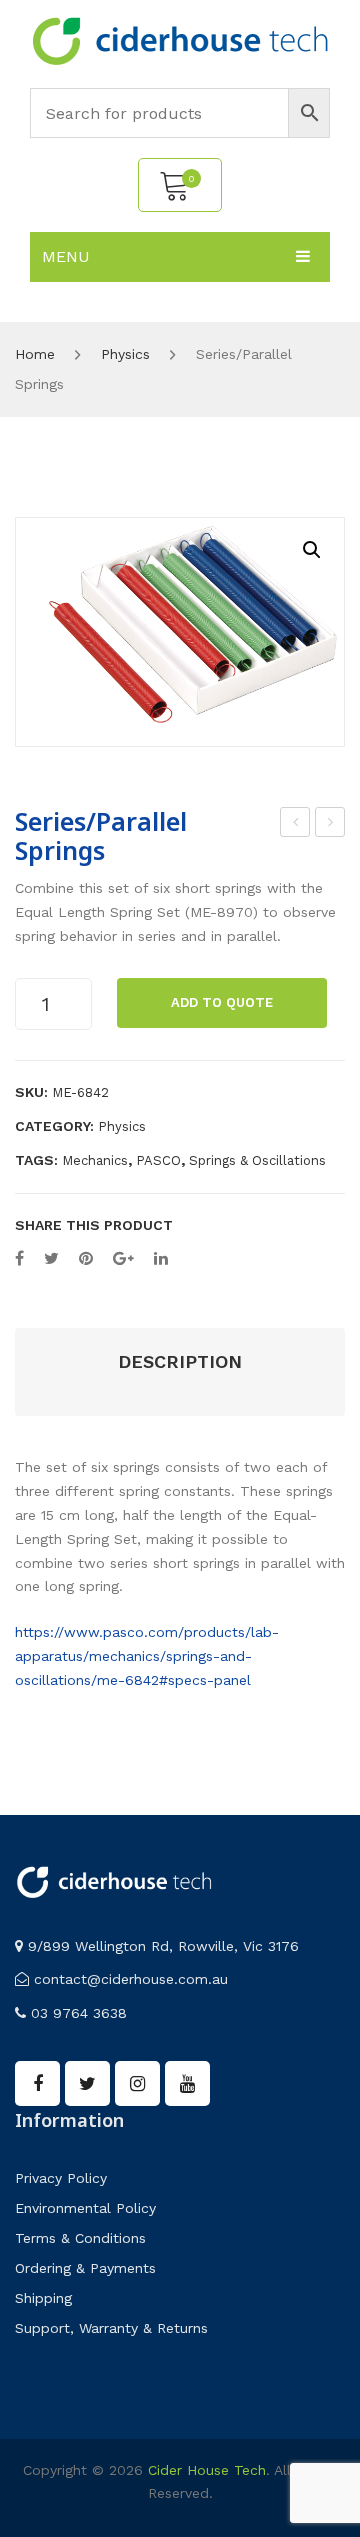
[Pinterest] (86, 1258)
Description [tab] (180, 1361)
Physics (125, 354)
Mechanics (95, 1160)
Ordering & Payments (85, 2268)
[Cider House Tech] (180, 40)
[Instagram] (137, 2083)
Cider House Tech (207, 2470)
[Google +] (123, 1258)
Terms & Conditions (80, 2238)
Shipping (43, 2298)
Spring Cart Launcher (331, 825)
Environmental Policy (85, 2208)
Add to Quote (222, 1002)
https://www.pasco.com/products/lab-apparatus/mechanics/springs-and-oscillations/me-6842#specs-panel (147, 1656)
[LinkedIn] (161, 1258)
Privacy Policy (61, 2178)
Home (35, 354)
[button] (312, 550)
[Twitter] (51, 1258)
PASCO (158, 1160)
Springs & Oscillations (257, 1160)
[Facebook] (19, 1258)
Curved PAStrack (295, 825)
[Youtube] (187, 2083)
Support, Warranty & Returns (111, 2328)
